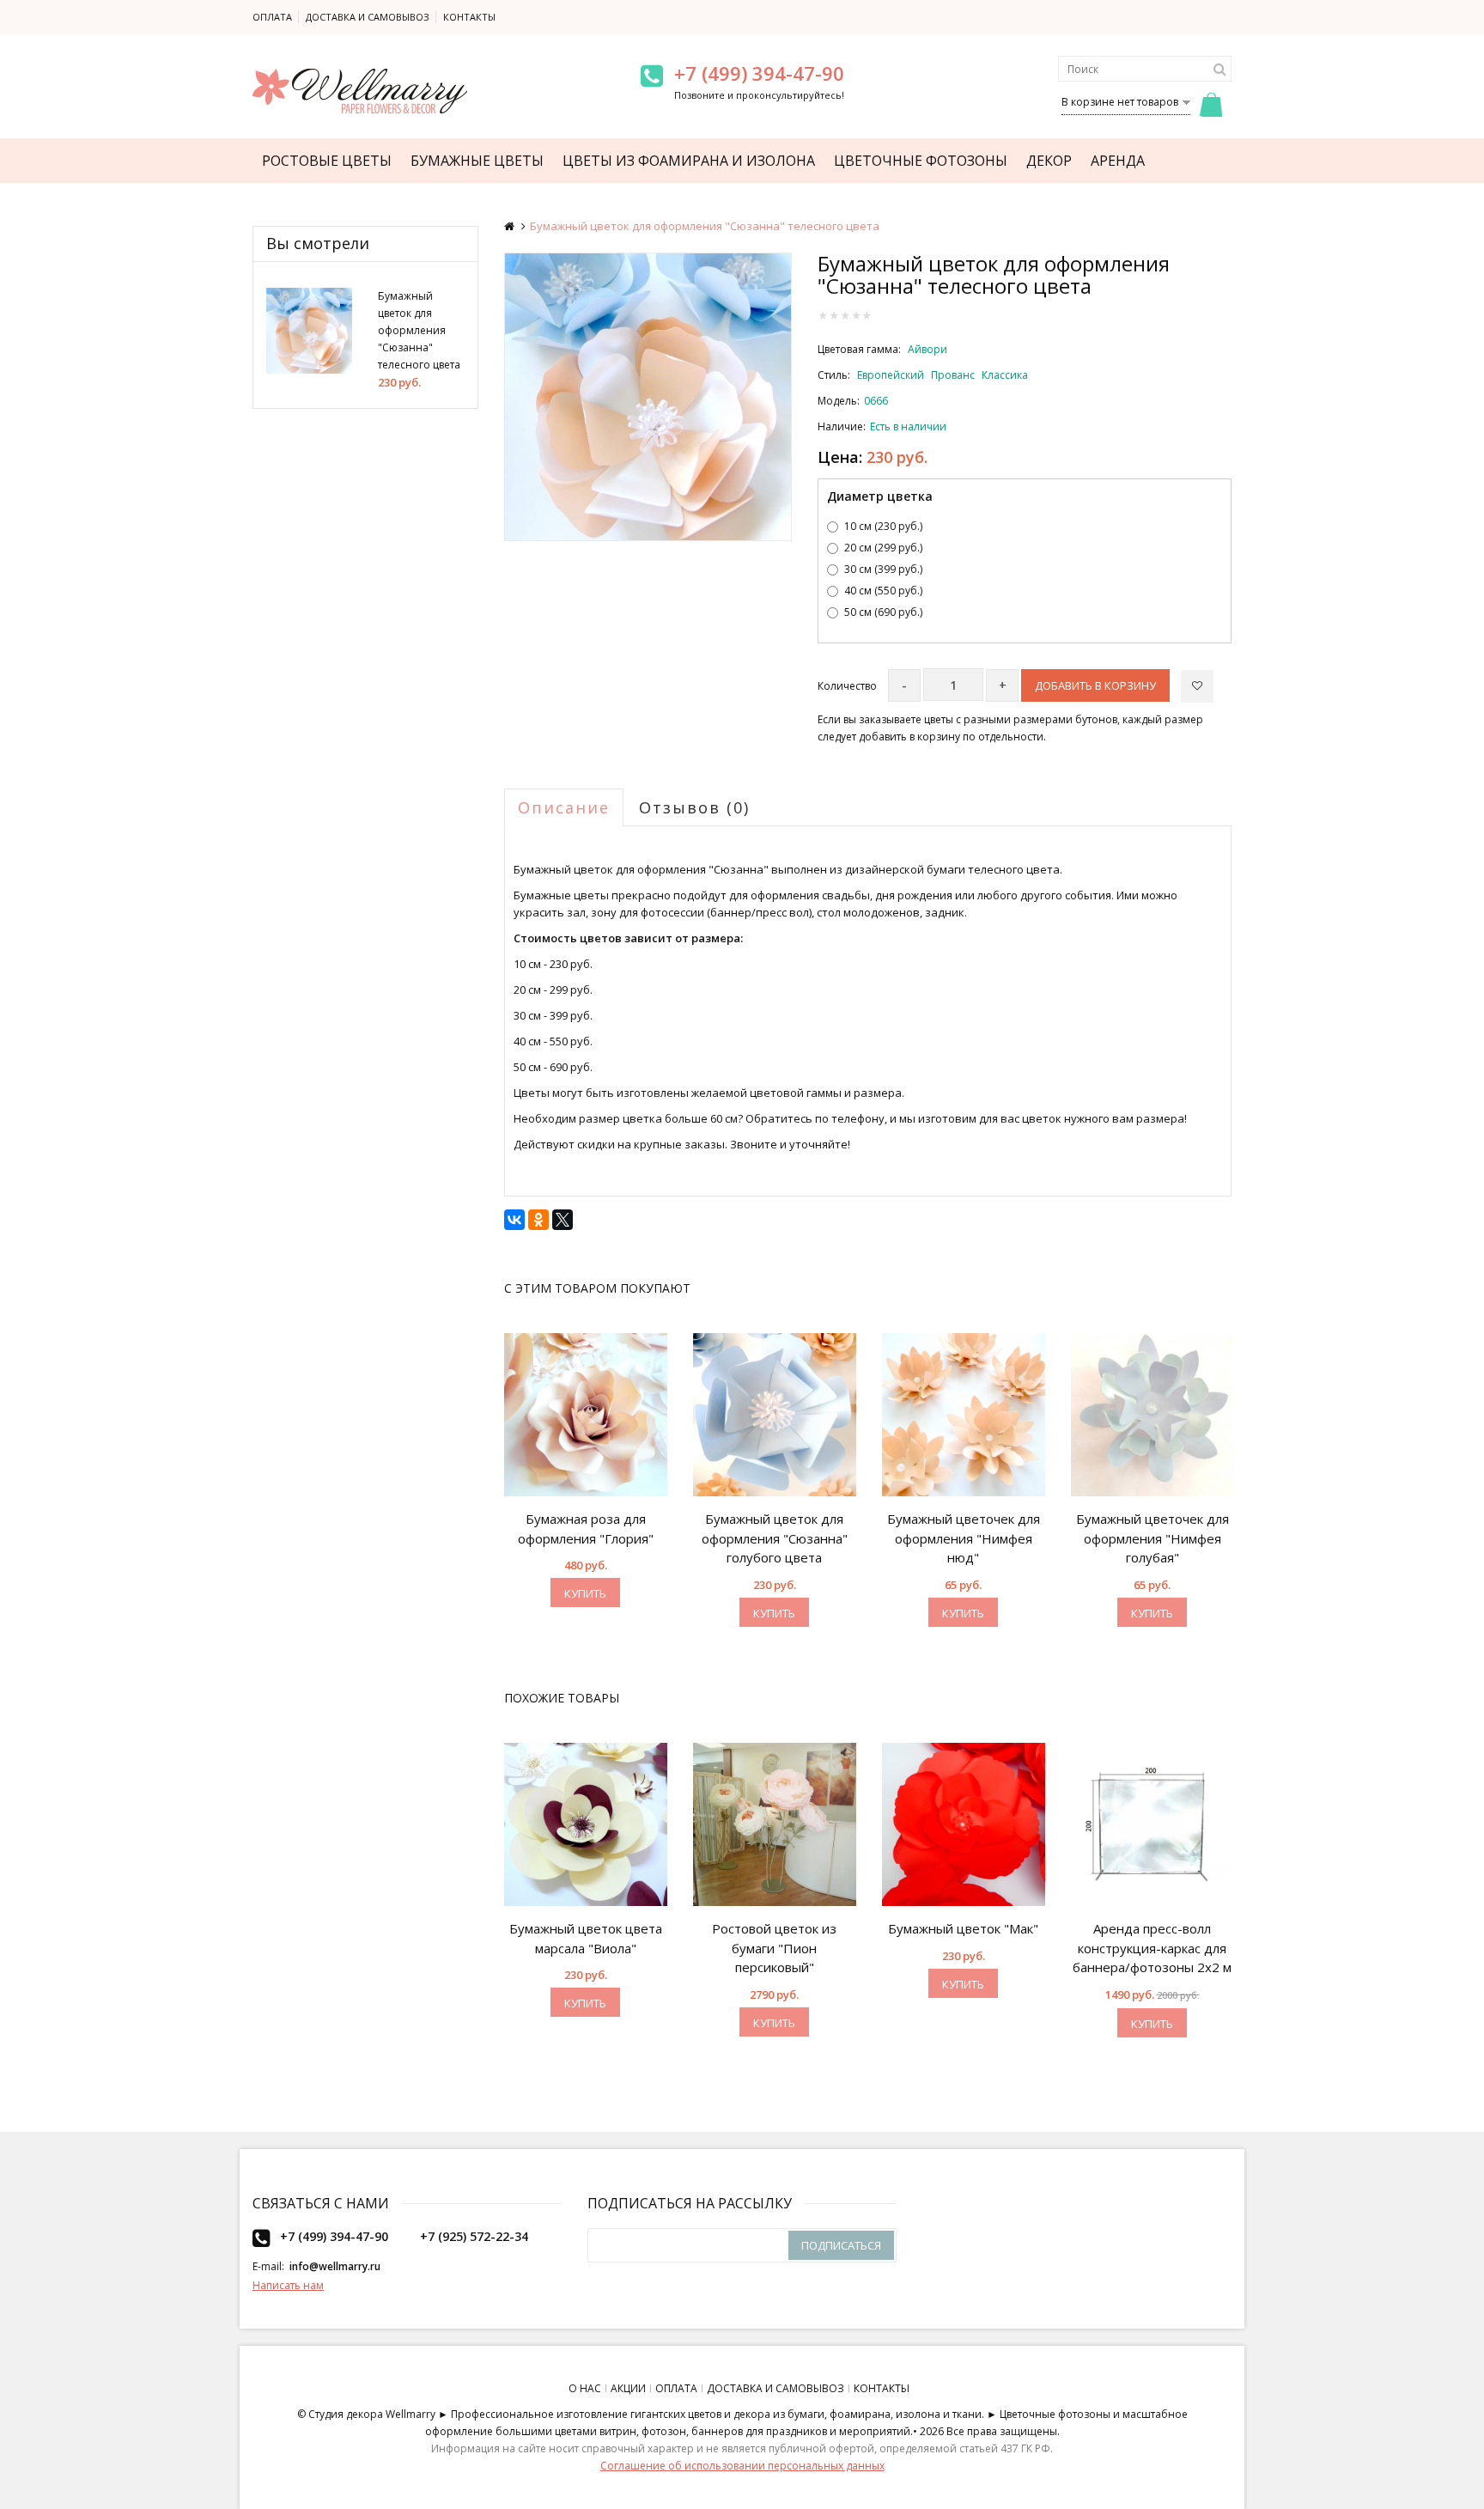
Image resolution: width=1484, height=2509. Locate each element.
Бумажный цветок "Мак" (963, 1928)
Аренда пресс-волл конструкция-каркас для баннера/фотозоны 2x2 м (1152, 1948)
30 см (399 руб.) (883, 569)
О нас (585, 2388)
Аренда (1118, 161)
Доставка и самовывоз (368, 17)
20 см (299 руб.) (883, 548)
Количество (847, 686)
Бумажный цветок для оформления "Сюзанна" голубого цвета (775, 1538)
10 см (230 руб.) (883, 526)
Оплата (272, 17)
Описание (564, 807)
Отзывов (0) (694, 807)
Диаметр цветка (880, 496)
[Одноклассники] (538, 1220)
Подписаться (841, 2245)
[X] (563, 1220)
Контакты (469, 17)
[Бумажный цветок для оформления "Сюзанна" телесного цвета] (648, 397)
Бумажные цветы (477, 161)
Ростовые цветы (327, 161)
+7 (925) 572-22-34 (474, 2236)
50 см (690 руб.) (883, 612)
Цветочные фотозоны (921, 161)
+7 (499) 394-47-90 (759, 73)
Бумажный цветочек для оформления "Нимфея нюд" (964, 1538)
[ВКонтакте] (514, 1220)
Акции (628, 2388)
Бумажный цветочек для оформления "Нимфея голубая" (1153, 1538)
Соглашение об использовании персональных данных (742, 2466)
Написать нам (288, 2285)
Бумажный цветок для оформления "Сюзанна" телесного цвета (419, 330)
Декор (1049, 161)
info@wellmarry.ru (335, 2266)
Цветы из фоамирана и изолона (689, 161)
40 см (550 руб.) (883, 591)
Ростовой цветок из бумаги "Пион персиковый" (774, 1948)
